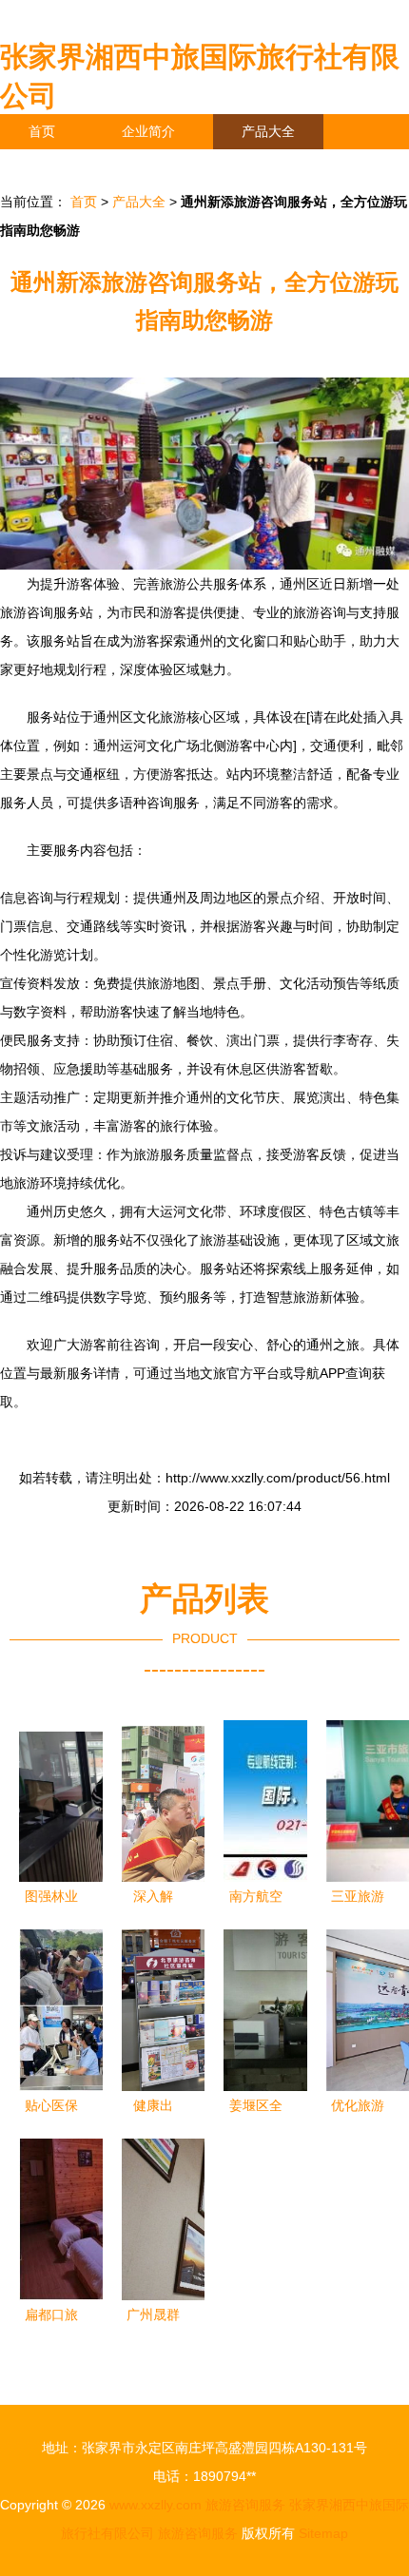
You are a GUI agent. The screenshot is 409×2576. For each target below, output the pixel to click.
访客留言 (295, 166)
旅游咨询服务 (245, 2505)
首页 (42, 131)
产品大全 (268, 131)
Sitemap (323, 2533)
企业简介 (148, 131)
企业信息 (175, 166)
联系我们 (55, 166)
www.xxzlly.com (156, 2505)
